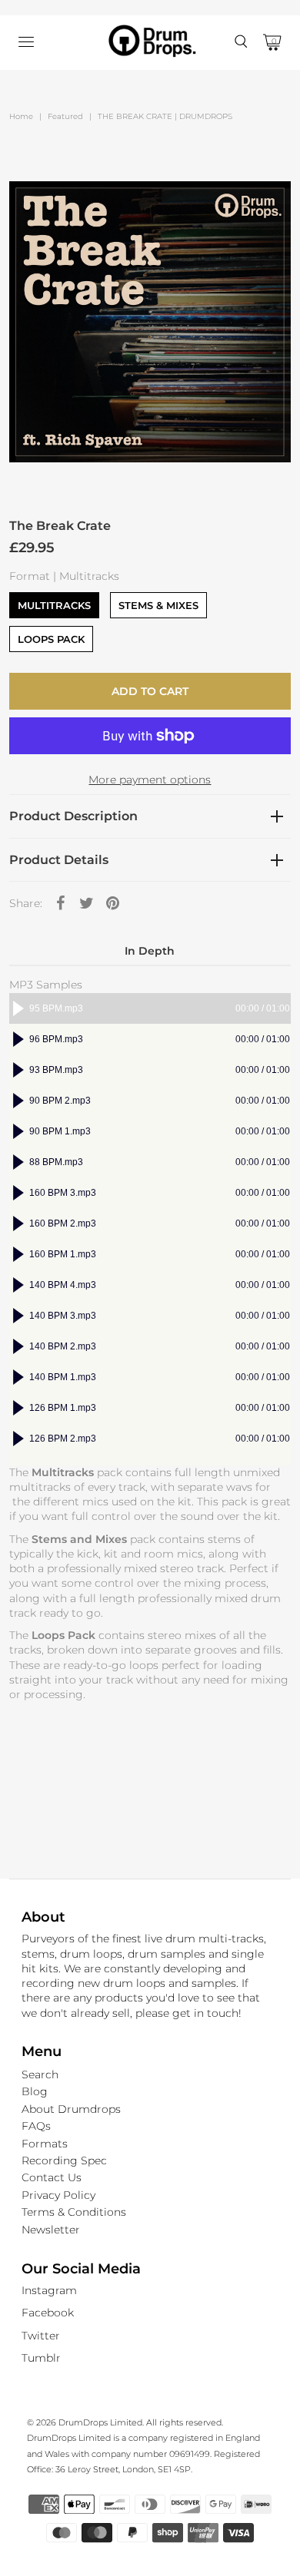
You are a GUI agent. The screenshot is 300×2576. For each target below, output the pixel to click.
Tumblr (41, 2358)
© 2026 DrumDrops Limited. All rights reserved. (125, 2422)
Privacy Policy (58, 2195)
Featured (65, 116)
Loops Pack (51, 639)
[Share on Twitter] (87, 902)
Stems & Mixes (158, 605)
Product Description (73, 816)
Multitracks (54, 605)
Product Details (59, 860)
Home (21, 116)
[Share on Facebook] (61, 902)
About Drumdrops (71, 2109)
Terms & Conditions (74, 2212)
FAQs (36, 2126)
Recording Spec (64, 2160)
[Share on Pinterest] (113, 902)
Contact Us (52, 2177)
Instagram (49, 2290)
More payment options (150, 780)
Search (40, 2074)
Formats (45, 2144)
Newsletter (51, 2230)
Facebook (48, 2313)
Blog (35, 2091)
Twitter (41, 2336)
